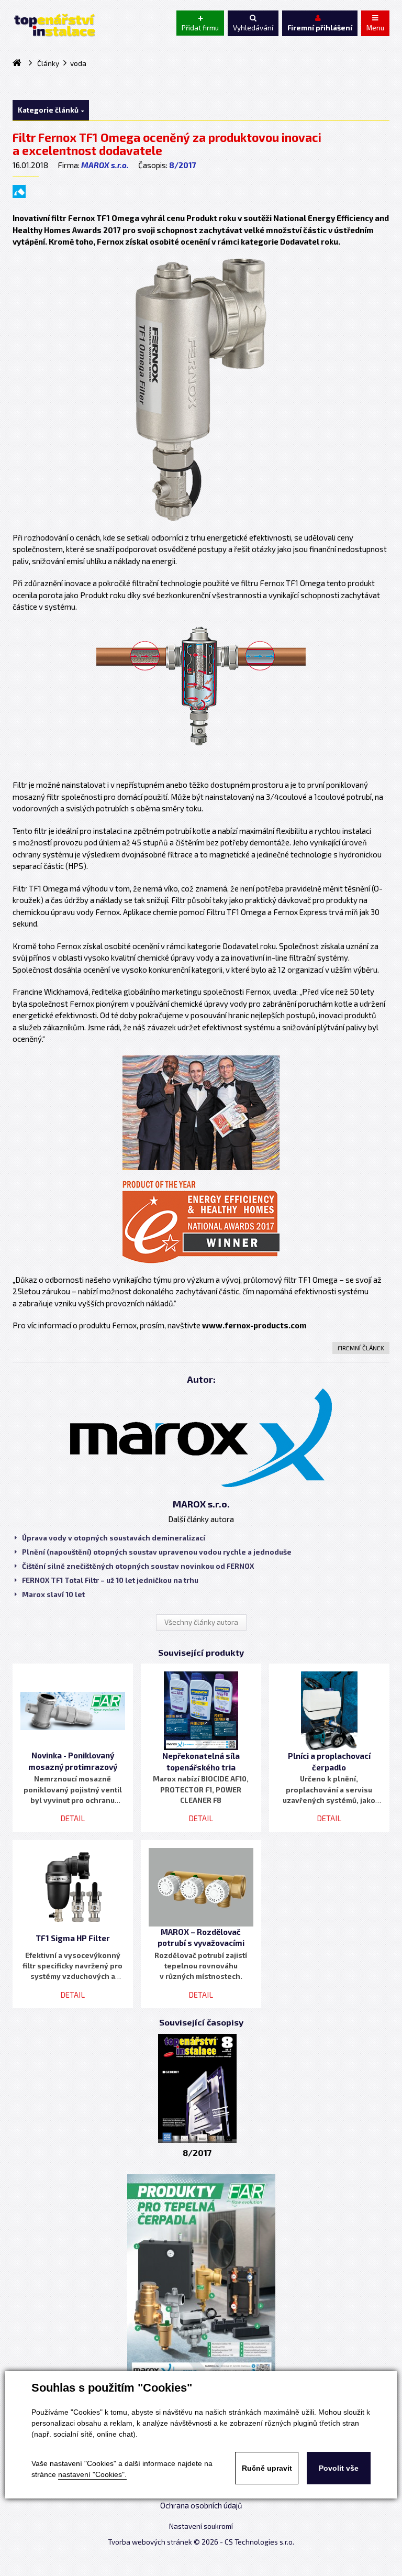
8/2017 (183, 165)
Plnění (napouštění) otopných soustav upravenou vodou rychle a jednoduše (157, 1552)
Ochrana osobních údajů (201, 2505)
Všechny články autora (201, 1622)
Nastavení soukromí (201, 2526)
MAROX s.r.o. (105, 165)
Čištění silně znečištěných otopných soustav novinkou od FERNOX (138, 1566)
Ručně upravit (267, 2468)
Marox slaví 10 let (53, 1594)
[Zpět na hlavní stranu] (54, 25)
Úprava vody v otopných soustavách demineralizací (114, 1538)
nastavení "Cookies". (92, 2474)
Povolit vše (339, 2468)
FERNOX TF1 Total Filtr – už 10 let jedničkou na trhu (110, 1580)
